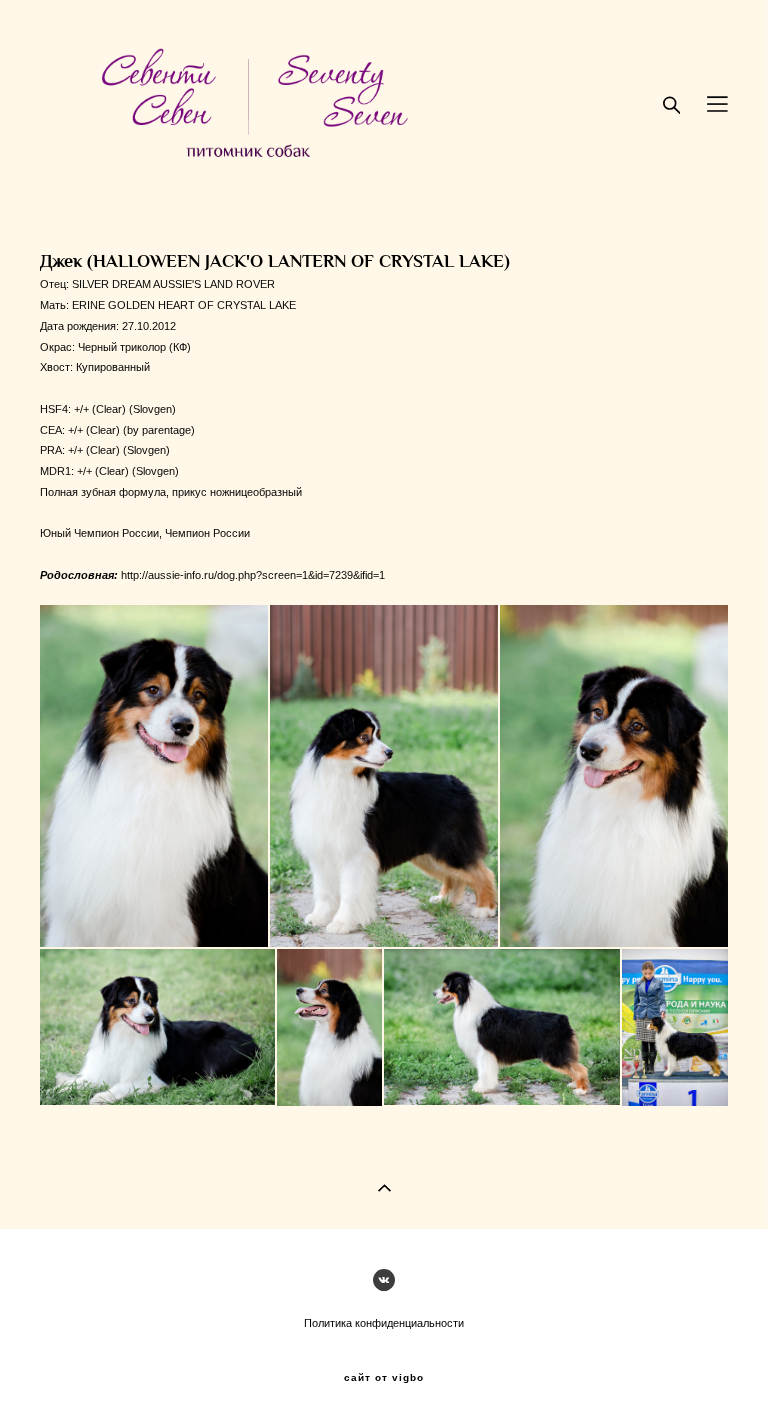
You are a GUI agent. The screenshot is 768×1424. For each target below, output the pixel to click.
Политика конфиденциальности (384, 1323)
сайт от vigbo (384, 1378)
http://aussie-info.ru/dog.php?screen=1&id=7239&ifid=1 (253, 575)
